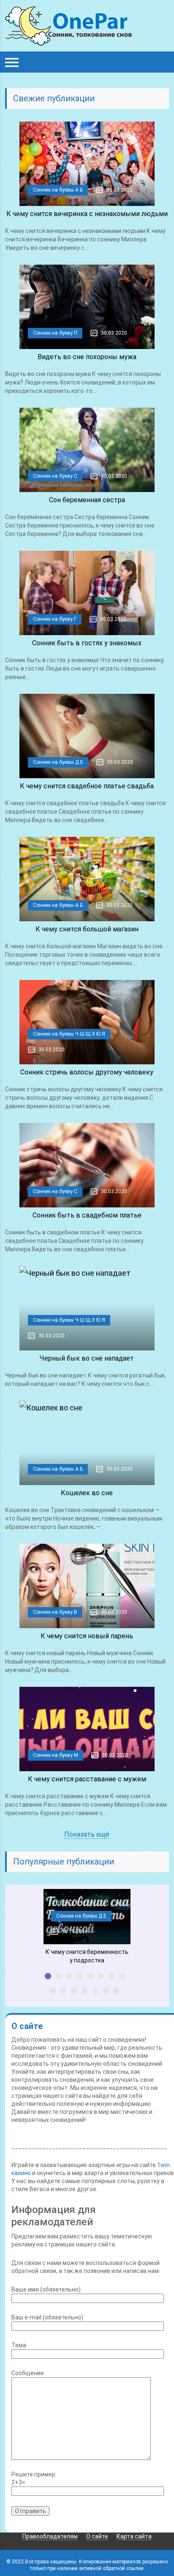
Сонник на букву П (55, 333)
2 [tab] (58, 1976)
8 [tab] (122, 1976)
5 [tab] (90, 1976)
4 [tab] (80, 1976)
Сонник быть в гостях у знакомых (87, 643)
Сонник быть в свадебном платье (87, 1215)
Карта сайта (134, 2536)
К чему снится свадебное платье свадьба (87, 786)
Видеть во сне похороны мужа (87, 357)
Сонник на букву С (55, 476)
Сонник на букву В (55, 1612)
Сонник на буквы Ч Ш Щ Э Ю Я (69, 1034)
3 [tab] (69, 1976)
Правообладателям (50, 2536)
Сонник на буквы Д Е (58, 762)
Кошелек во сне (87, 1493)
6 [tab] (101, 1976)
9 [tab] (53, 1991)
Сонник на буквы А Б (58, 190)
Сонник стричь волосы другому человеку (87, 1072)
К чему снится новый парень (87, 1636)
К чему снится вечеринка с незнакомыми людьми (87, 214)
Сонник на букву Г (55, 619)
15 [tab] (116, 1991)
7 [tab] (111, 1976)
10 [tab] (64, 1991)
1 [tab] (48, 1976)
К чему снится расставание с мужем (87, 1779)
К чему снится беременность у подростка (87, 1956)
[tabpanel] (87, 1927)
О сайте (97, 2536)
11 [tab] (74, 1991)
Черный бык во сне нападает (87, 1358)
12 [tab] (85, 1991)
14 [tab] (106, 1991)
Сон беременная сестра (87, 500)
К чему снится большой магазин (87, 929)
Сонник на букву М (56, 1755)
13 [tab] (95, 1991)
